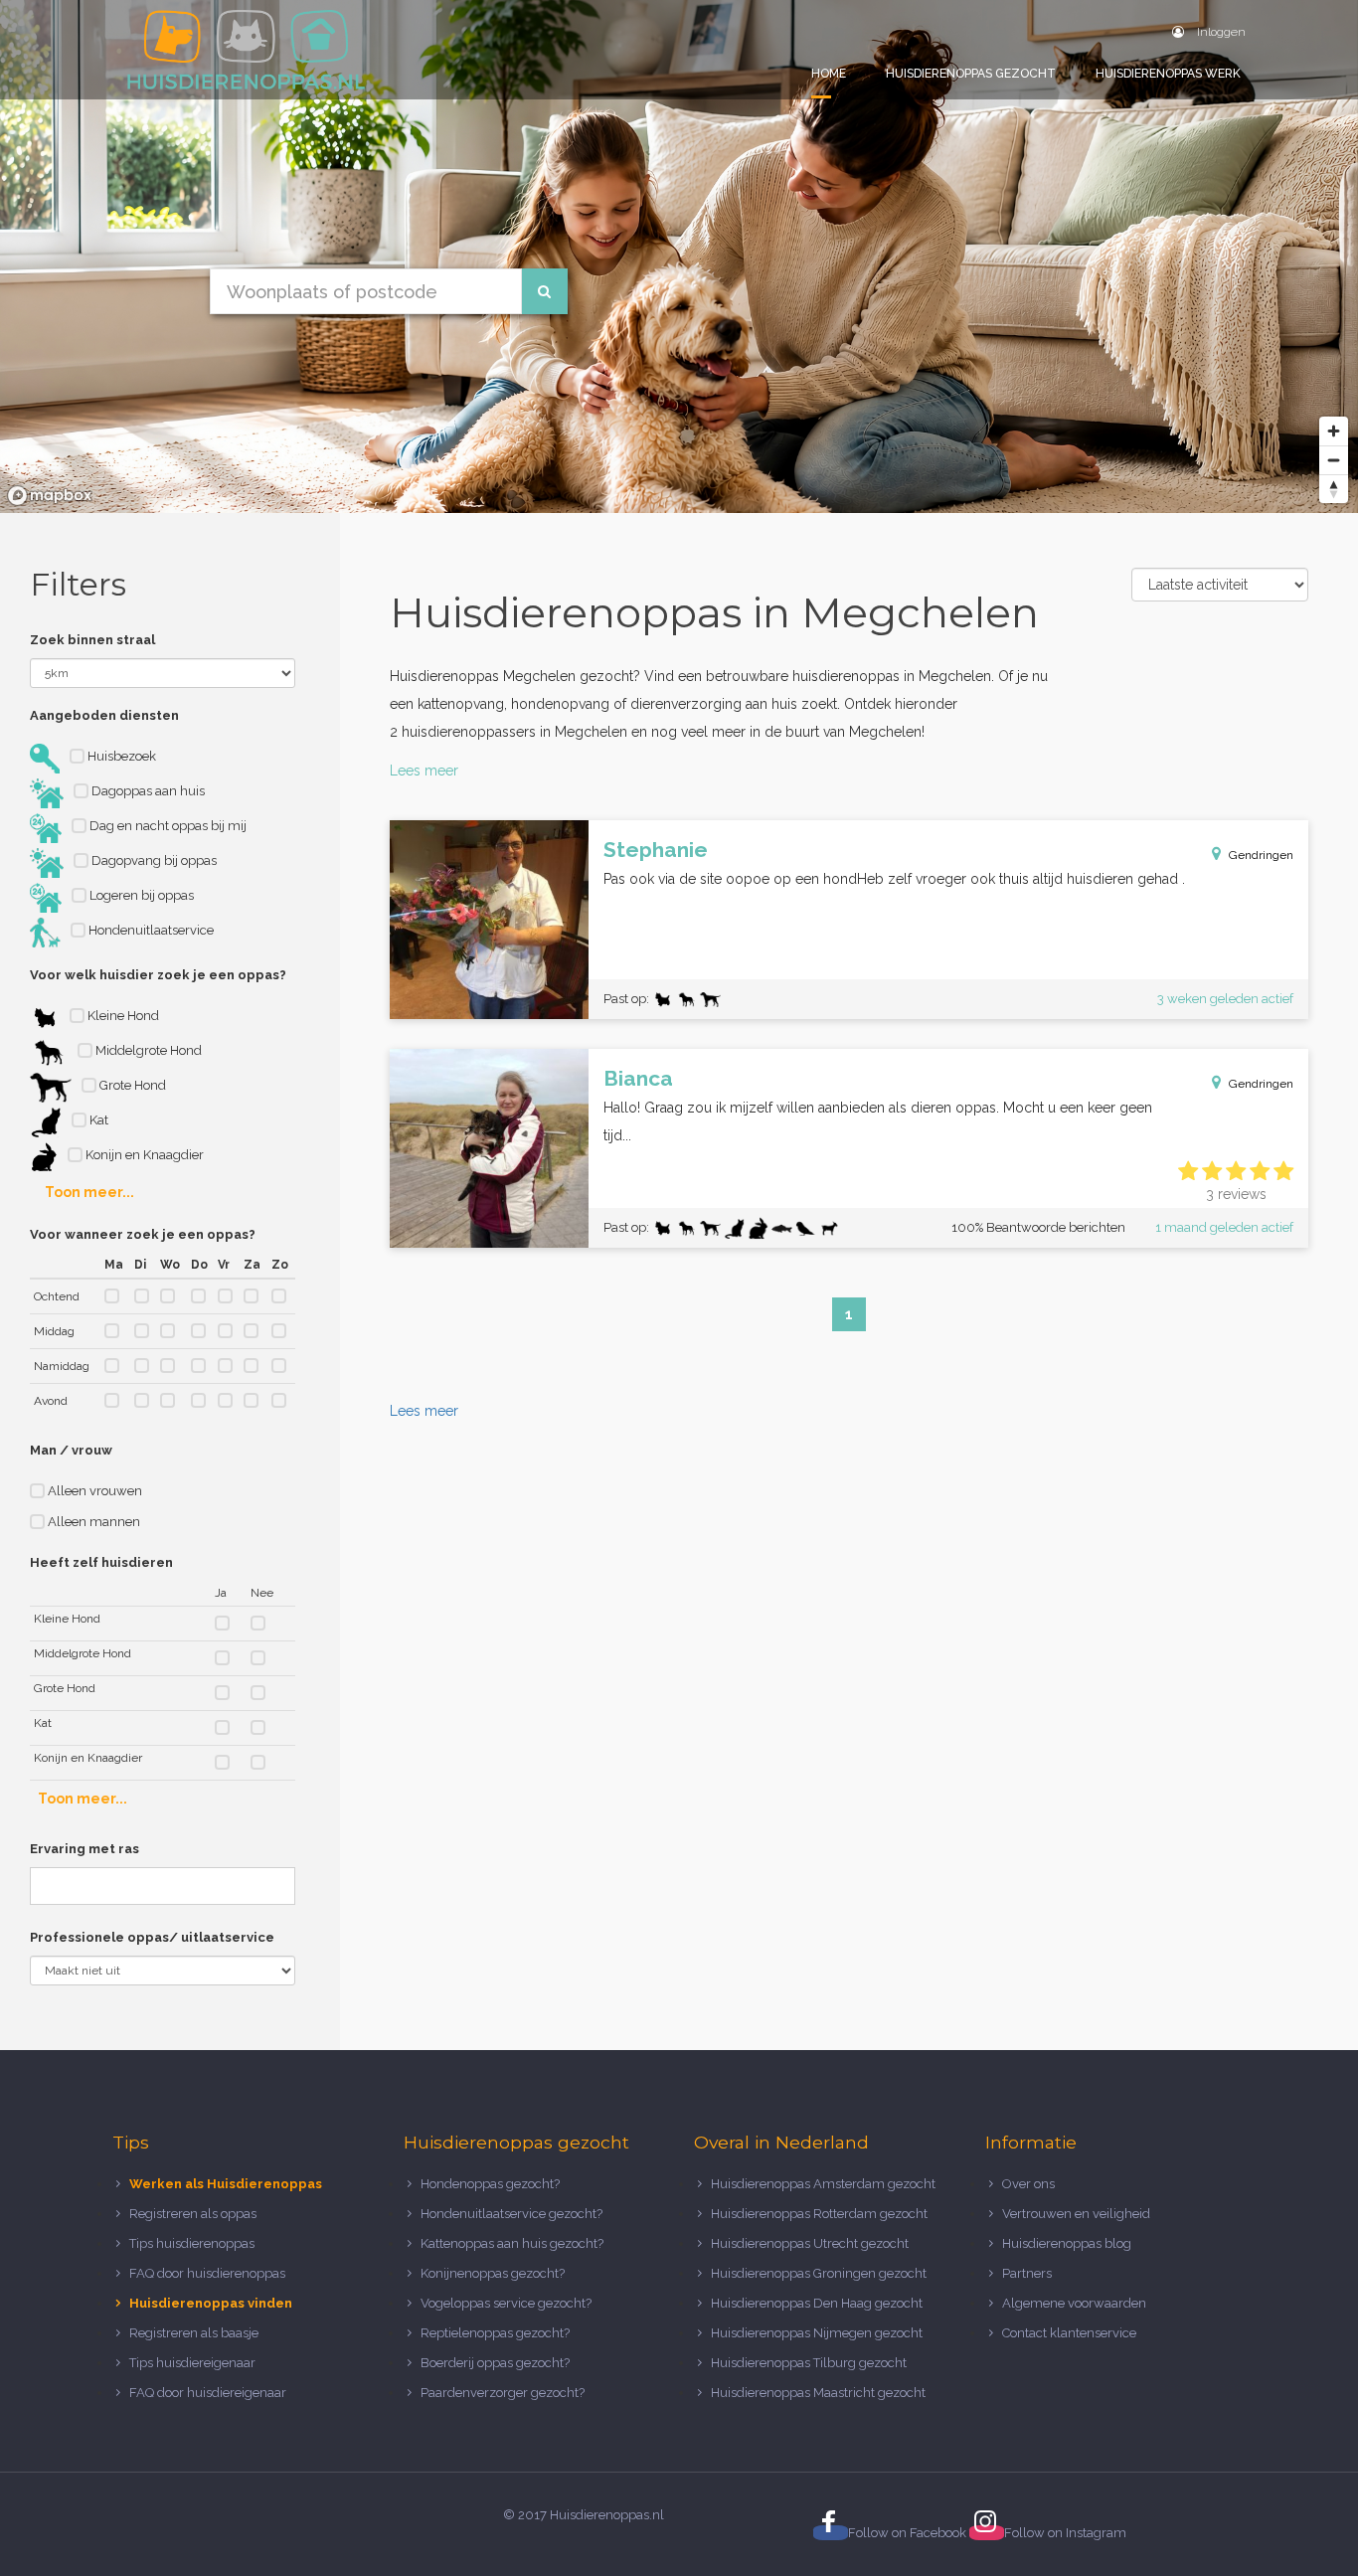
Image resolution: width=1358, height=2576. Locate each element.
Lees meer (424, 771)
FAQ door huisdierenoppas (209, 2273)
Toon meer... (89, 1192)
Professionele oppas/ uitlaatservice (152, 1937)
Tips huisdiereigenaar (192, 2363)
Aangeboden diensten (104, 715)
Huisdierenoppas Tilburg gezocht (809, 2363)
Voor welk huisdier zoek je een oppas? (158, 975)
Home (829, 74)
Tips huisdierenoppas (192, 2243)
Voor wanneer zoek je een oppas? (143, 1234)
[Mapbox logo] (50, 496)
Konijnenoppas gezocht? (493, 2273)
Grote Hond (131, 1085)
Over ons (1028, 2184)
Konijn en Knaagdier (143, 1155)
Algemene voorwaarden (1074, 2303)
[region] (679, 257)
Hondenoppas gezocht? (490, 2184)
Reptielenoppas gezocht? (495, 2333)
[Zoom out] (1334, 460)
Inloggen (1220, 32)
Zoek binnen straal (92, 640)
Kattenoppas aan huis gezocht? (512, 2243)
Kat (97, 1120)
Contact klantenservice (1069, 2333)
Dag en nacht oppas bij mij (167, 826)
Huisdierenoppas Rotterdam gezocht (819, 2214)
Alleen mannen (92, 1522)
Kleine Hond (122, 1016)
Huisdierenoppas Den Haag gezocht (817, 2303)
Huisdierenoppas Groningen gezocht (819, 2273)
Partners (1027, 2273)
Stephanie (656, 850)
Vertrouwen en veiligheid (1076, 2214)
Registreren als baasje (194, 2333)
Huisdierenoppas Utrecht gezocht (810, 2243)
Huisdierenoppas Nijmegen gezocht (817, 2333)
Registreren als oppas (193, 2214)
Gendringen (1261, 855)
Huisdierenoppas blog (1067, 2243)
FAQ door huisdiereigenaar (208, 2393)
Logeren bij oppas (140, 895)
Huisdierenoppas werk (1168, 74)
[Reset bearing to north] (1334, 489)
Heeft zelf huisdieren (101, 1562)
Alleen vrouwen (93, 1491)
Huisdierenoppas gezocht (971, 74)
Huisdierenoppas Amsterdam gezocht (823, 2184)
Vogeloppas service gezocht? (506, 2303)
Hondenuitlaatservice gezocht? (511, 2214)
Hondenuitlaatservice (150, 930)
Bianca (638, 1078)
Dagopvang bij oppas (153, 860)
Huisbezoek (120, 756)
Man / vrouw (71, 1450)
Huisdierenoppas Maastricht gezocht (818, 2393)
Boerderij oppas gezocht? (495, 2363)
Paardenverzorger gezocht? (503, 2393)
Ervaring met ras (85, 1849)
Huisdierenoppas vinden (211, 2303)
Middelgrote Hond (147, 1050)
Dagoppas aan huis (147, 791)
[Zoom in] (1334, 431)
